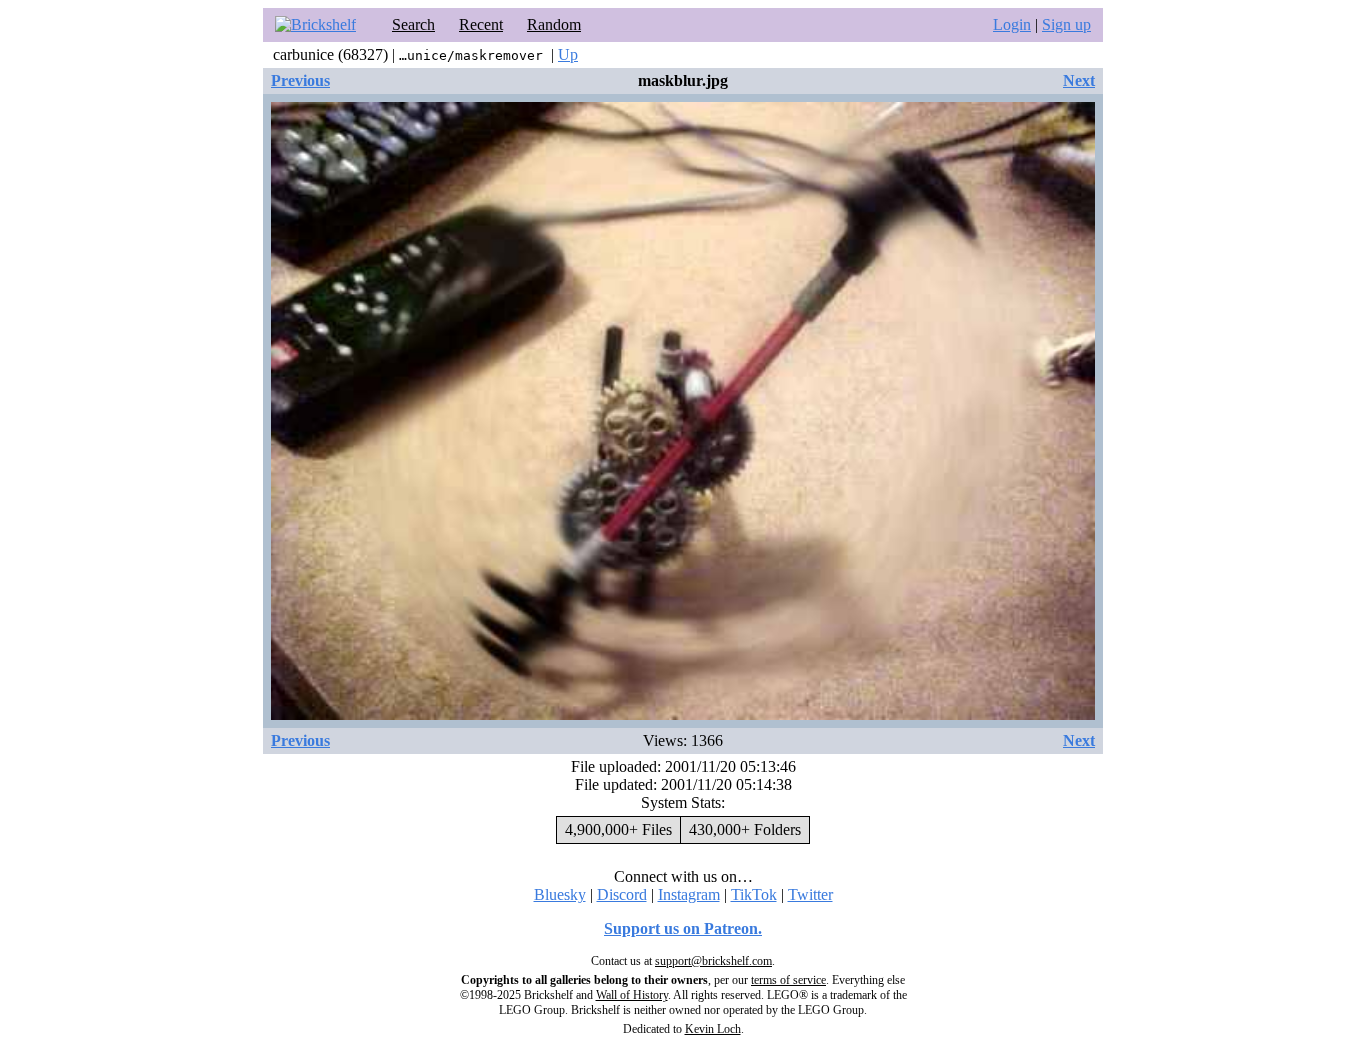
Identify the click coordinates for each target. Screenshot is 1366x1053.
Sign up (1066, 24)
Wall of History (632, 995)
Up (568, 54)
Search (413, 24)
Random (554, 24)
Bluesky (560, 894)
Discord (622, 894)
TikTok (754, 894)
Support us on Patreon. (683, 928)
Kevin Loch (713, 1029)
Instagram (689, 894)
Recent (481, 24)
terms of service (788, 980)
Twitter (810, 894)
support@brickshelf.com (713, 961)
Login (1012, 24)
